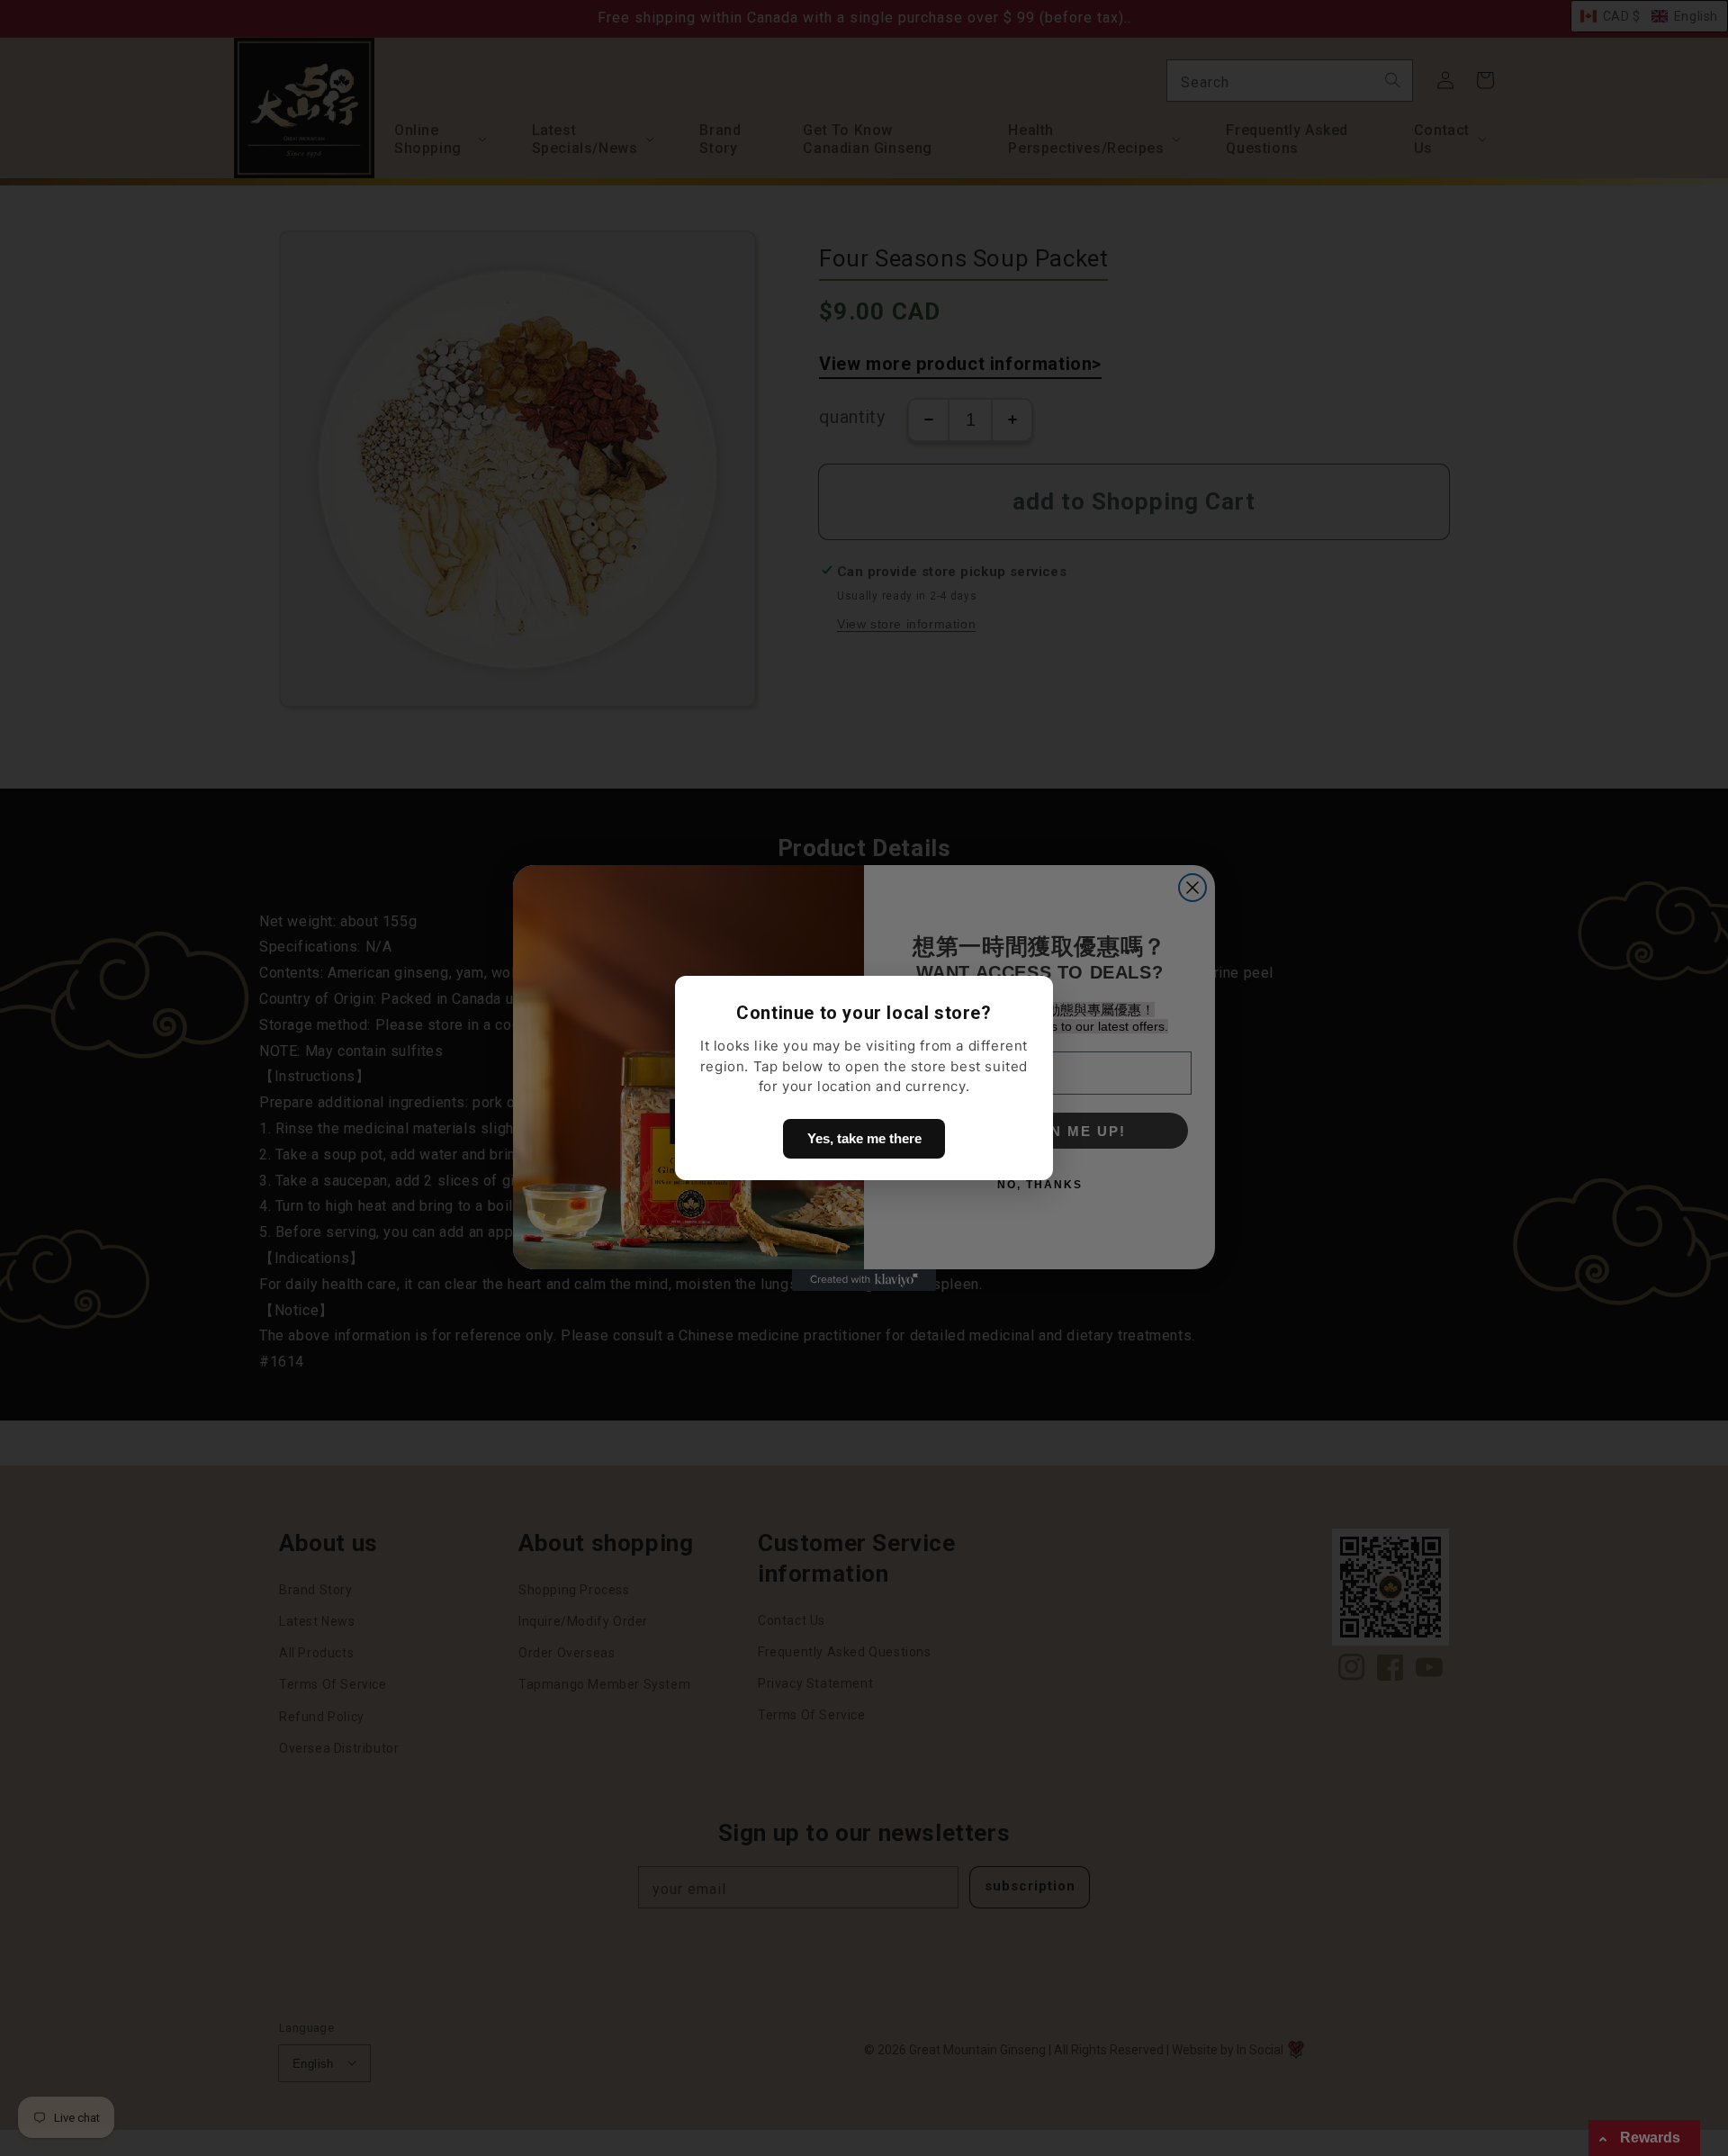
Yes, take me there (864, 1138)
